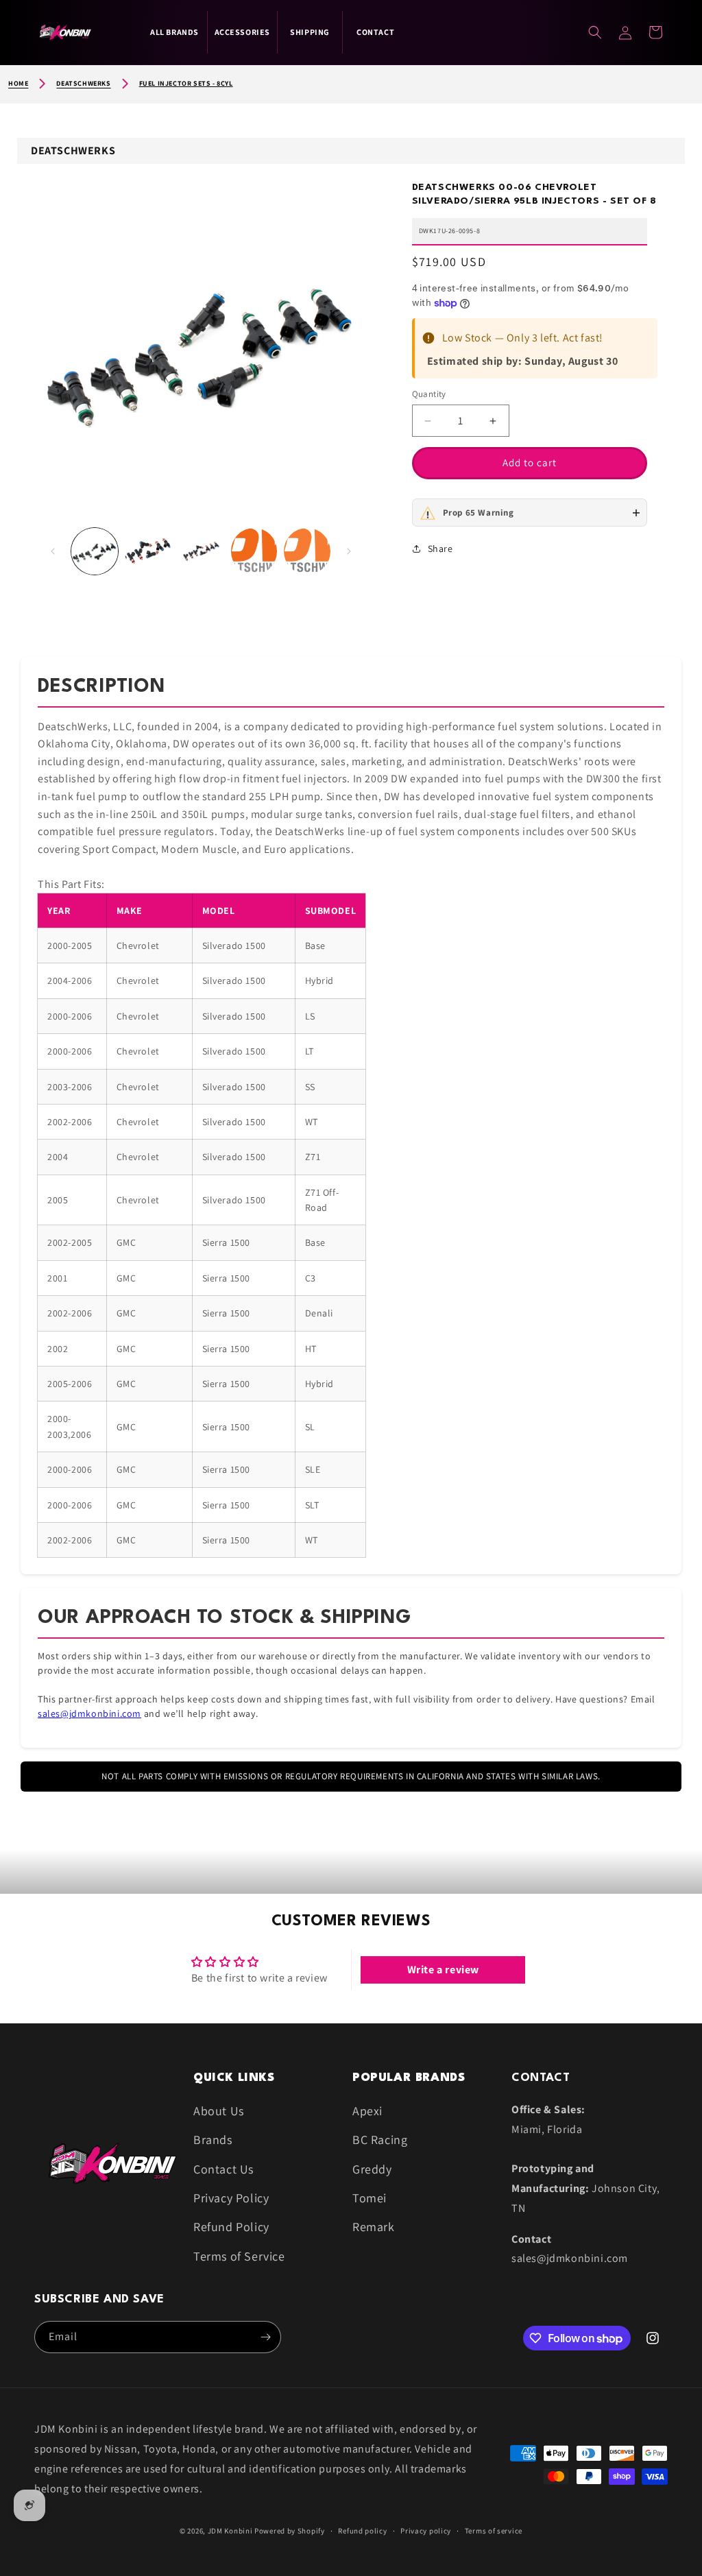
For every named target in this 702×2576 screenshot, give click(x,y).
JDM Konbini (230, 2531)
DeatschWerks (83, 83)
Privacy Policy (231, 2198)
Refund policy (362, 2531)
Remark (374, 2227)
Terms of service (494, 2531)
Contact (375, 32)
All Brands (174, 32)
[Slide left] (53, 551)
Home (18, 83)
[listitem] (530, 513)
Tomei (370, 2198)
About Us (219, 2111)
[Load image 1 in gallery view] (95, 551)
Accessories (243, 32)
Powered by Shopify (290, 2531)
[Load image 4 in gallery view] (254, 551)
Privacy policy (426, 2531)
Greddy (372, 2169)
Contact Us (223, 2169)
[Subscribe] (265, 2337)
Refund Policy (231, 2227)
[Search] (595, 32)
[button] (655, 32)
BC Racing (380, 2140)
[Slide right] (349, 551)
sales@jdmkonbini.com (89, 1713)
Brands (213, 2140)
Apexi (367, 2111)
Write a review (443, 1970)
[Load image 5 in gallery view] (307, 551)
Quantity (429, 394)
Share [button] (440, 549)
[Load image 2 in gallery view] (148, 551)
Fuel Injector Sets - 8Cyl (186, 83)
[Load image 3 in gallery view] (201, 551)
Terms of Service (239, 2256)
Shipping (310, 32)
